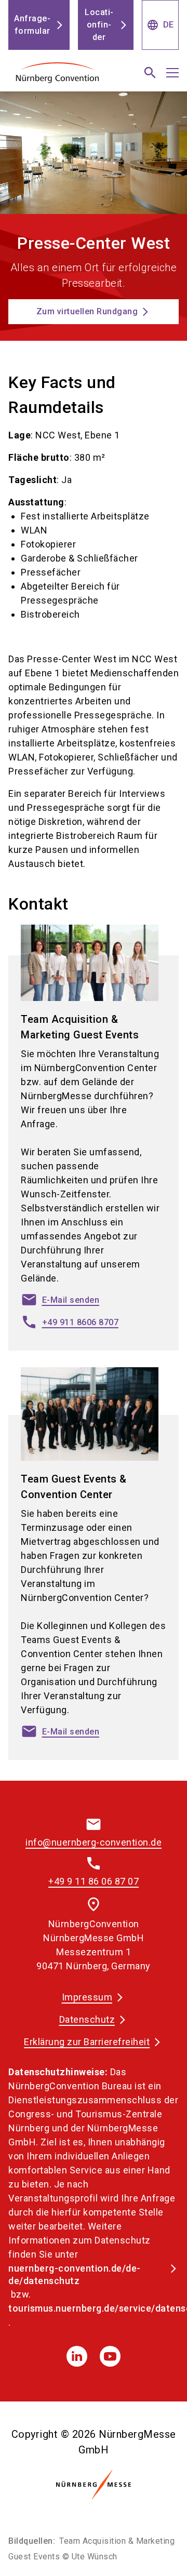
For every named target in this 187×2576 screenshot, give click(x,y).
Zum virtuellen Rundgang (87, 311)
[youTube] (110, 2356)
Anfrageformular (32, 25)
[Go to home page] (64, 77)
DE (160, 25)
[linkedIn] (77, 2356)
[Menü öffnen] (172, 73)
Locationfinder (99, 25)
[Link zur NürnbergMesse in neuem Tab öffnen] (94, 2485)
